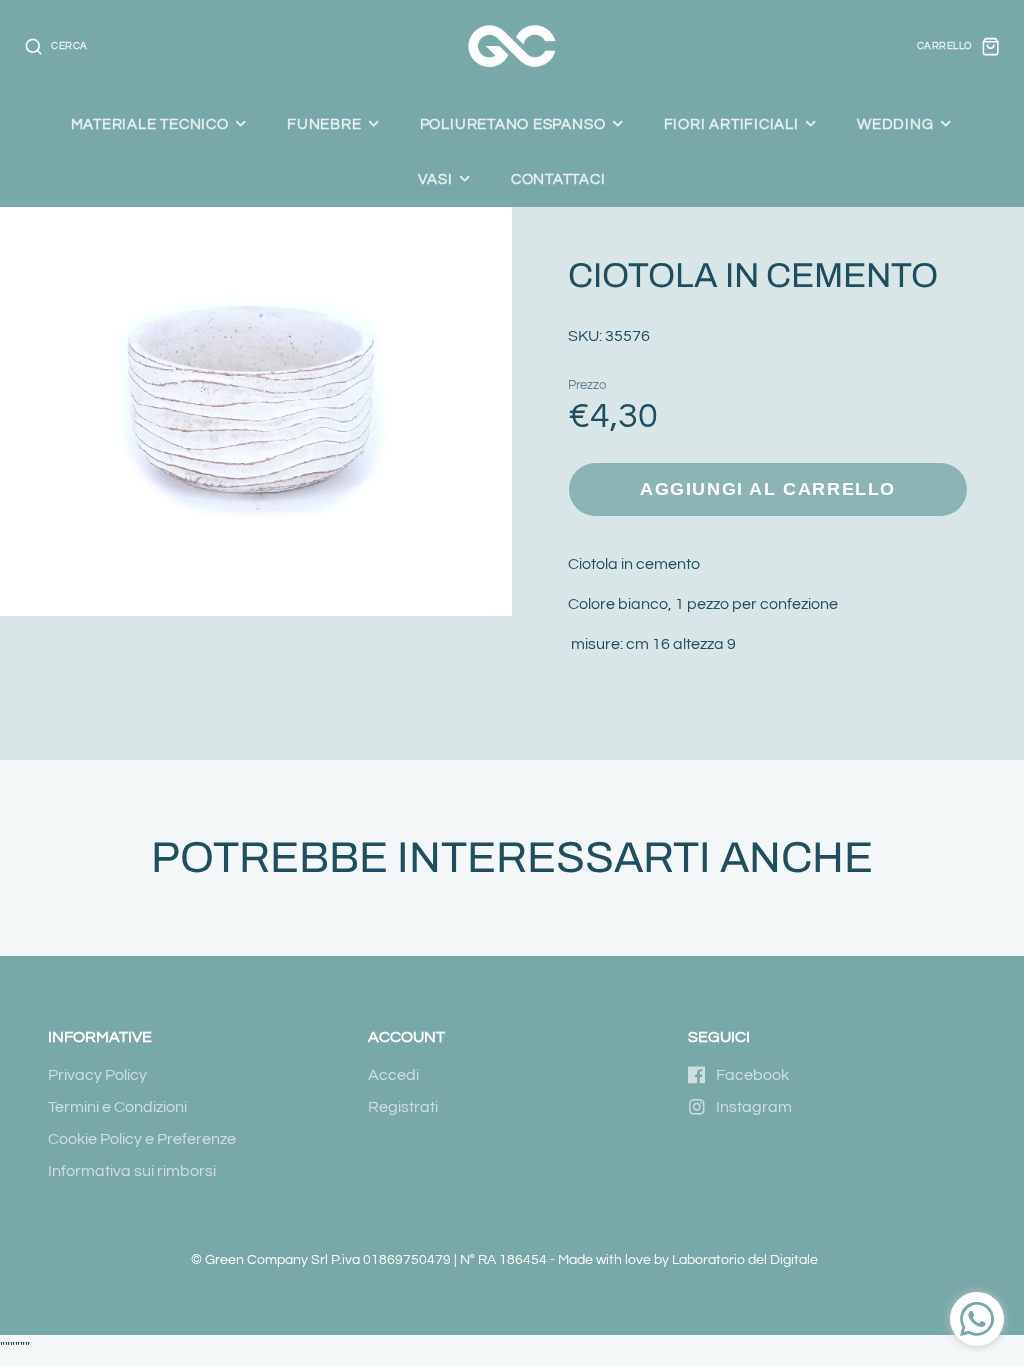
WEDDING (895, 124)
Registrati (403, 1107)
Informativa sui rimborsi (132, 1171)
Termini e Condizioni (117, 1107)
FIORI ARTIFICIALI (731, 124)
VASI (435, 179)
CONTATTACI (558, 179)
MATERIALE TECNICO (150, 124)
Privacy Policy (97, 1075)
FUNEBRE (324, 124)
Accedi (393, 1075)
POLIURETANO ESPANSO (513, 124)
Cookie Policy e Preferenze (142, 1139)
